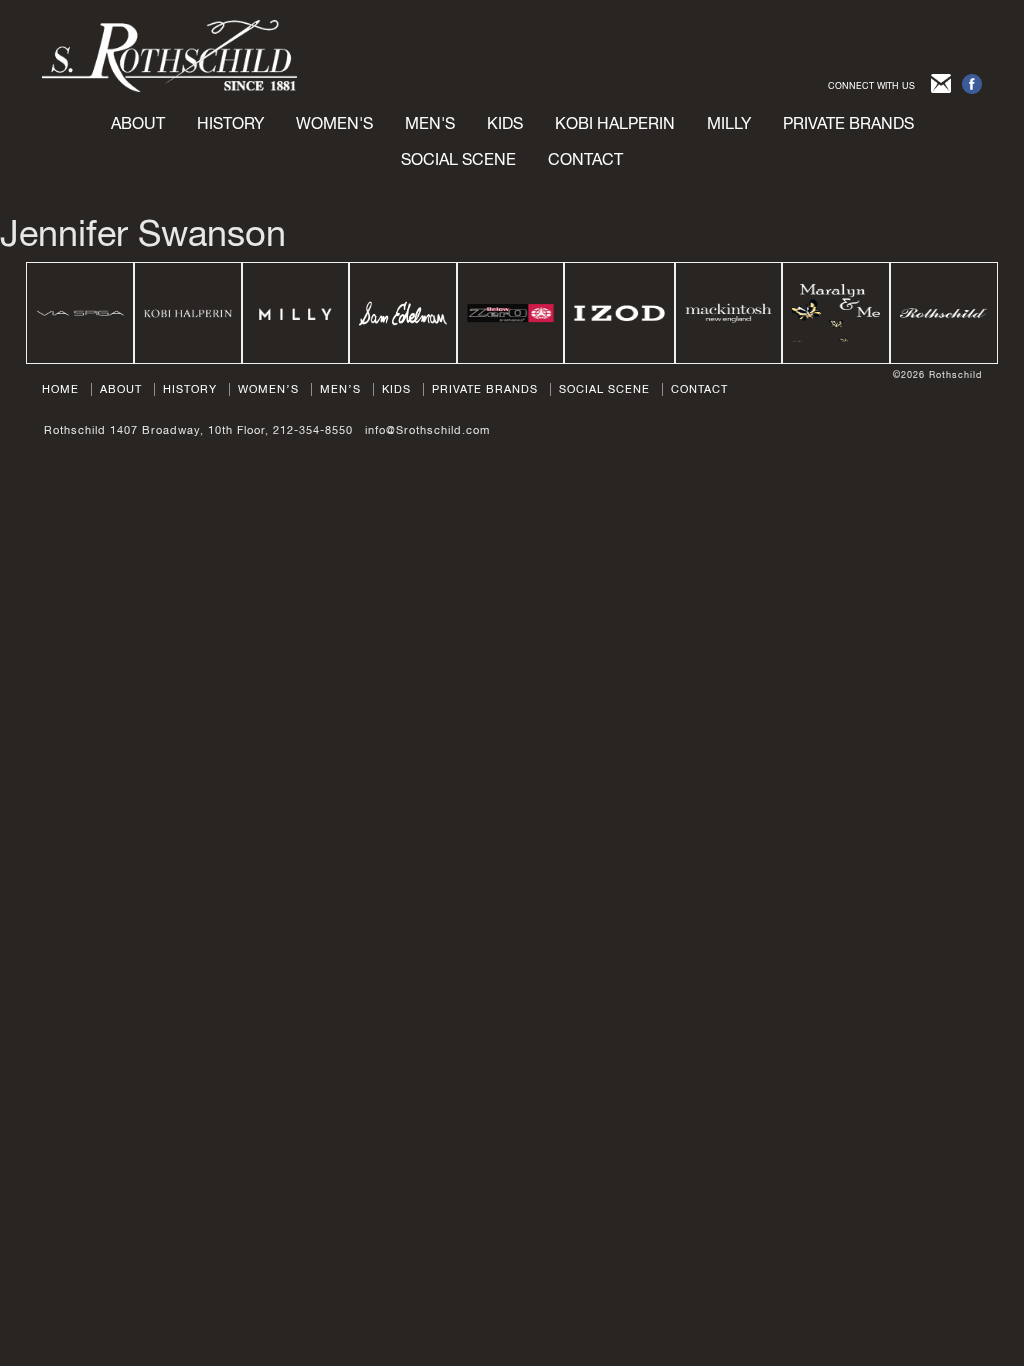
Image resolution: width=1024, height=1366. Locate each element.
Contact (585, 159)
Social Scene (458, 159)
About (138, 123)
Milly (729, 123)
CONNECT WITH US (871, 85)
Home (60, 389)
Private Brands (485, 389)
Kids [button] (505, 123)
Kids (396, 389)
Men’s (340, 389)
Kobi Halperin (615, 123)
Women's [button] (334, 123)
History (230, 123)
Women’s (268, 389)
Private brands (848, 123)
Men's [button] (430, 123)
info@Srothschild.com (427, 430)
